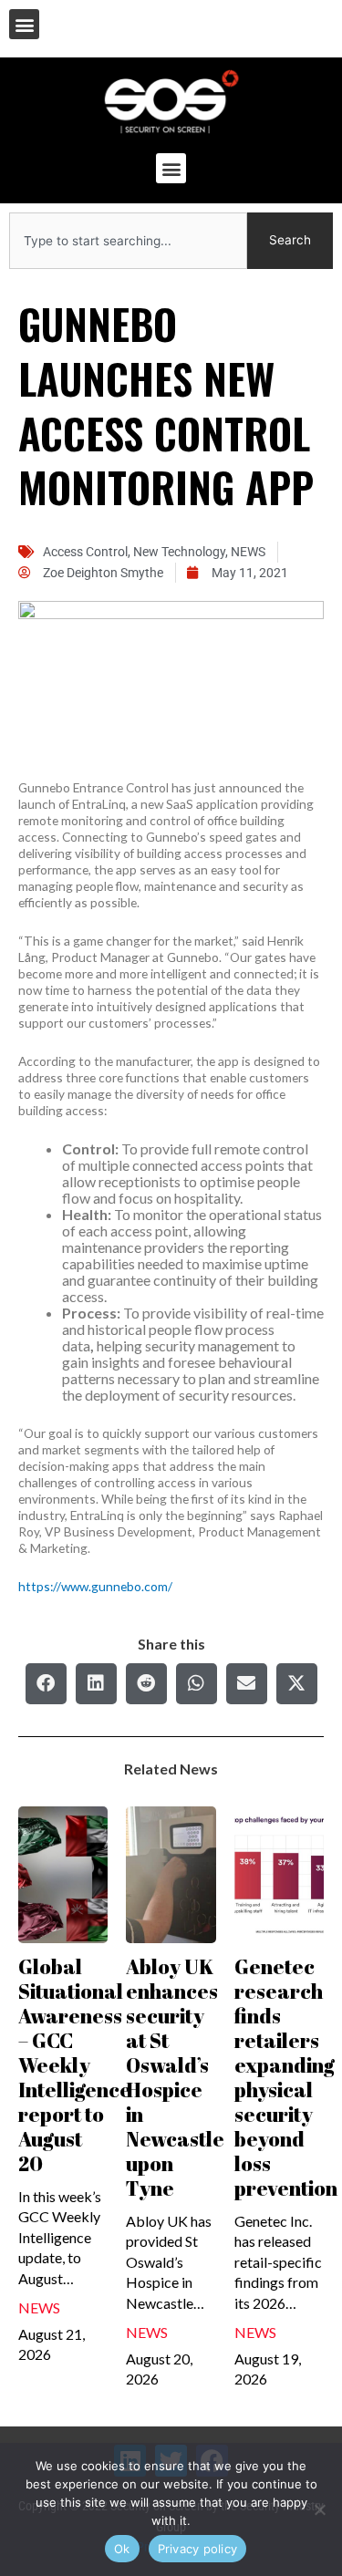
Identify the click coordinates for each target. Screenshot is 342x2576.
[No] (319, 2509)
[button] (24, 24)
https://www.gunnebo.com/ (95, 1586)
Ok (122, 2549)
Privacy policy (198, 2549)
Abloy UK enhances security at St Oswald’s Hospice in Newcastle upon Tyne (175, 2077)
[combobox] (128, 241)
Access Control (85, 552)
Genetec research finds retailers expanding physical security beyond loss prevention (286, 2077)
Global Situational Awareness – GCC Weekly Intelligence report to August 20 (75, 2065)
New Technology (179, 552)
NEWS (248, 552)
